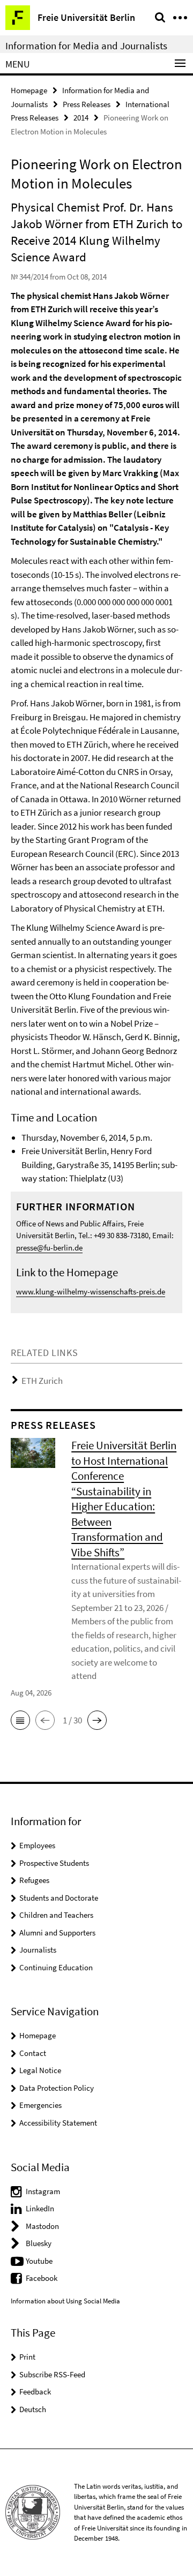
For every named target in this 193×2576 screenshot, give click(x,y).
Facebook (42, 2278)
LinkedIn (40, 2208)
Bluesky (39, 2243)
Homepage (29, 90)
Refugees (34, 1880)
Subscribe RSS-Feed (52, 2374)
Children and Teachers (56, 1915)
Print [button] (27, 2357)
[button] (20, 1720)
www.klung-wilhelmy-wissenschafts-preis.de (91, 1291)
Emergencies (40, 2105)
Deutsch (33, 2409)
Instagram (43, 2191)
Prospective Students (54, 1863)
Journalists (38, 1950)
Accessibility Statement (58, 2123)
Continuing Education (56, 1967)
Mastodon (42, 2226)
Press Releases (87, 104)
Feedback (35, 2392)
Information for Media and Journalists (86, 46)
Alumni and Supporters (57, 1933)
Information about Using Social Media (65, 2301)
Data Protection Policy (57, 2088)
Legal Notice (40, 2070)
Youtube (39, 2261)
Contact (33, 2053)
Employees (37, 1845)
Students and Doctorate (59, 1898)
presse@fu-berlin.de (49, 1248)
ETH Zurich (42, 1381)
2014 (81, 118)
